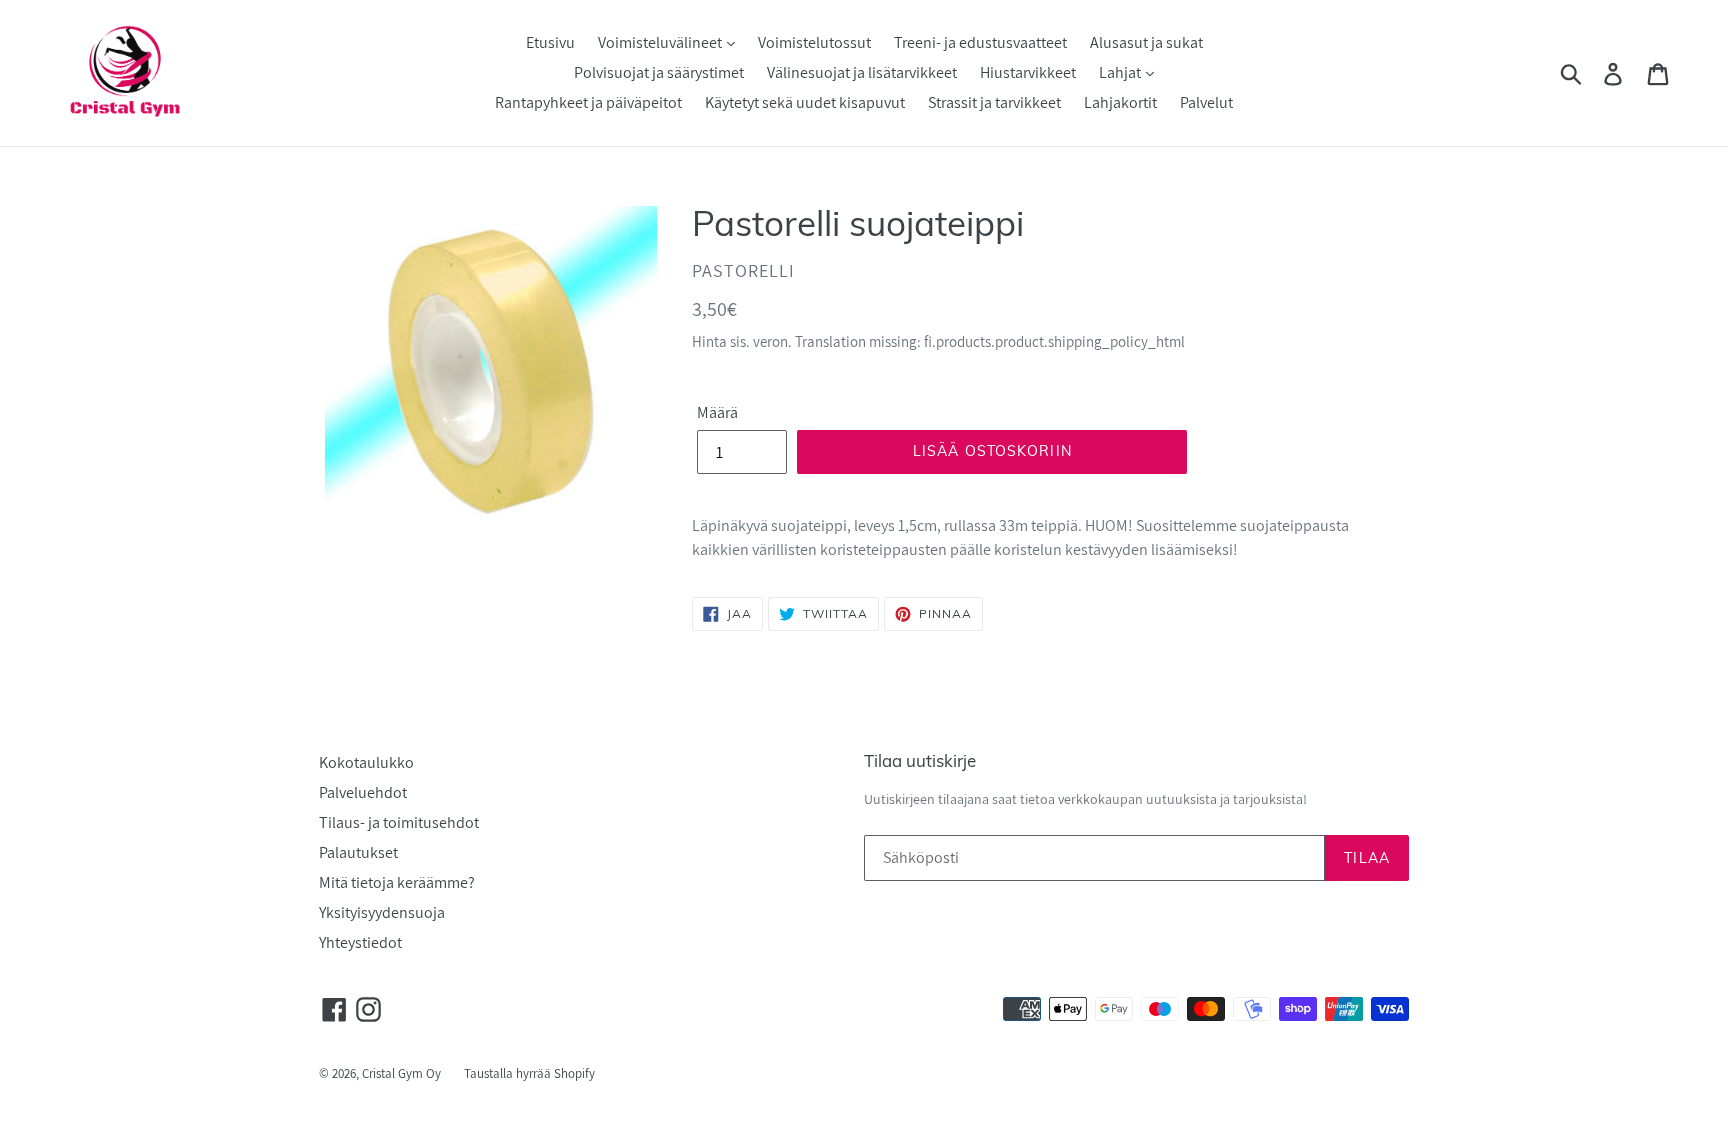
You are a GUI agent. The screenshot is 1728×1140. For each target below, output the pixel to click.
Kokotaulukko (366, 762)
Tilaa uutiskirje (920, 761)
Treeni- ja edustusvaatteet (980, 42)
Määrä (717, 412)
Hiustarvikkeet (1028, 72)
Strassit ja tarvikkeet (994, 102)
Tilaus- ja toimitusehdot (399, 822)
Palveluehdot (363, 792)
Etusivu (550, 42)
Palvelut (1206, 102)
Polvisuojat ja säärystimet (659, 72)
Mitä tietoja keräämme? (397, 882)
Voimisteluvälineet (661, 42)
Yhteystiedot (360, 942)
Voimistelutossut (814, 42)
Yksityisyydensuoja (382, 912)
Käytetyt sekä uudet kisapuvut (805, 102)
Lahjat (1121, 72)
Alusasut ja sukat (1146, 42)
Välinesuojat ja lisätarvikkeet (862, 72)
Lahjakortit (1120, 102)
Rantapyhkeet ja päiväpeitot (588, 102)
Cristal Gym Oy (403, 1073)
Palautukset (358, 852)
